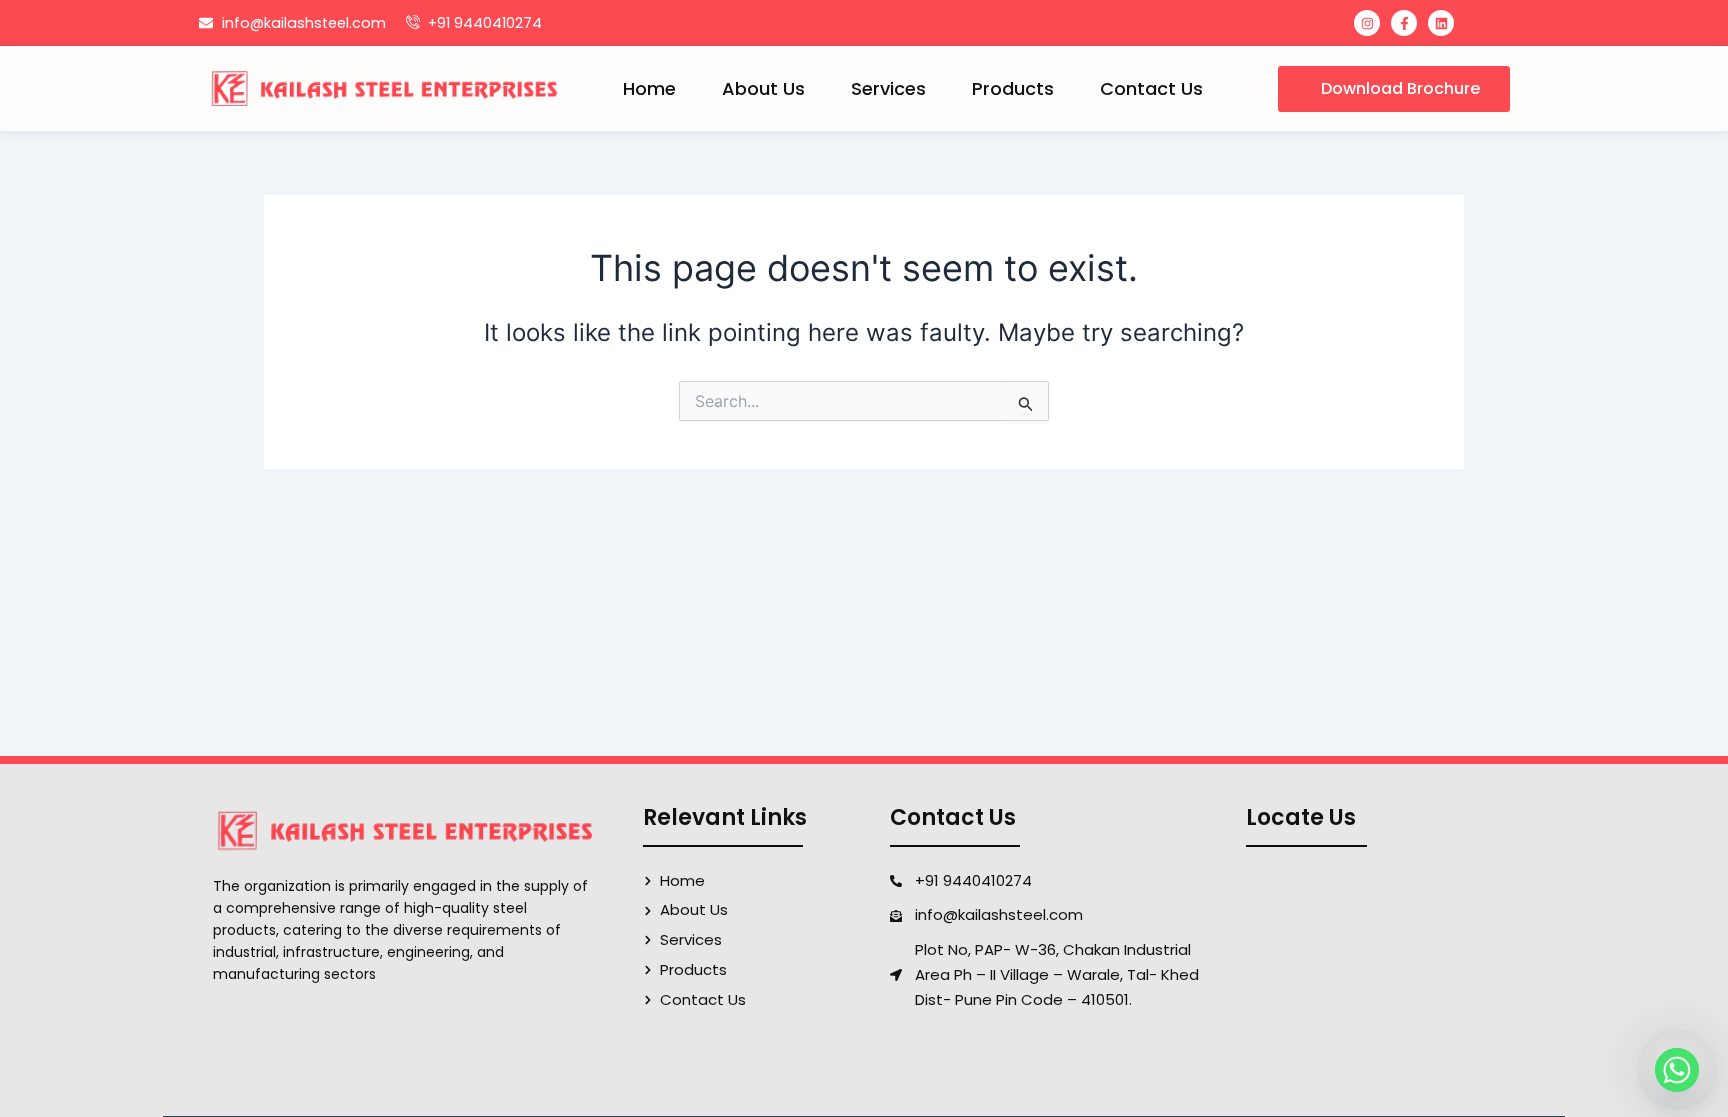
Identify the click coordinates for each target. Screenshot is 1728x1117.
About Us (763, 88)
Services (888, 88)
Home (649, 88)
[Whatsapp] (1677, 1070)
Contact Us (1151, 88)
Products (1013, 88)
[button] (1394, 89)
